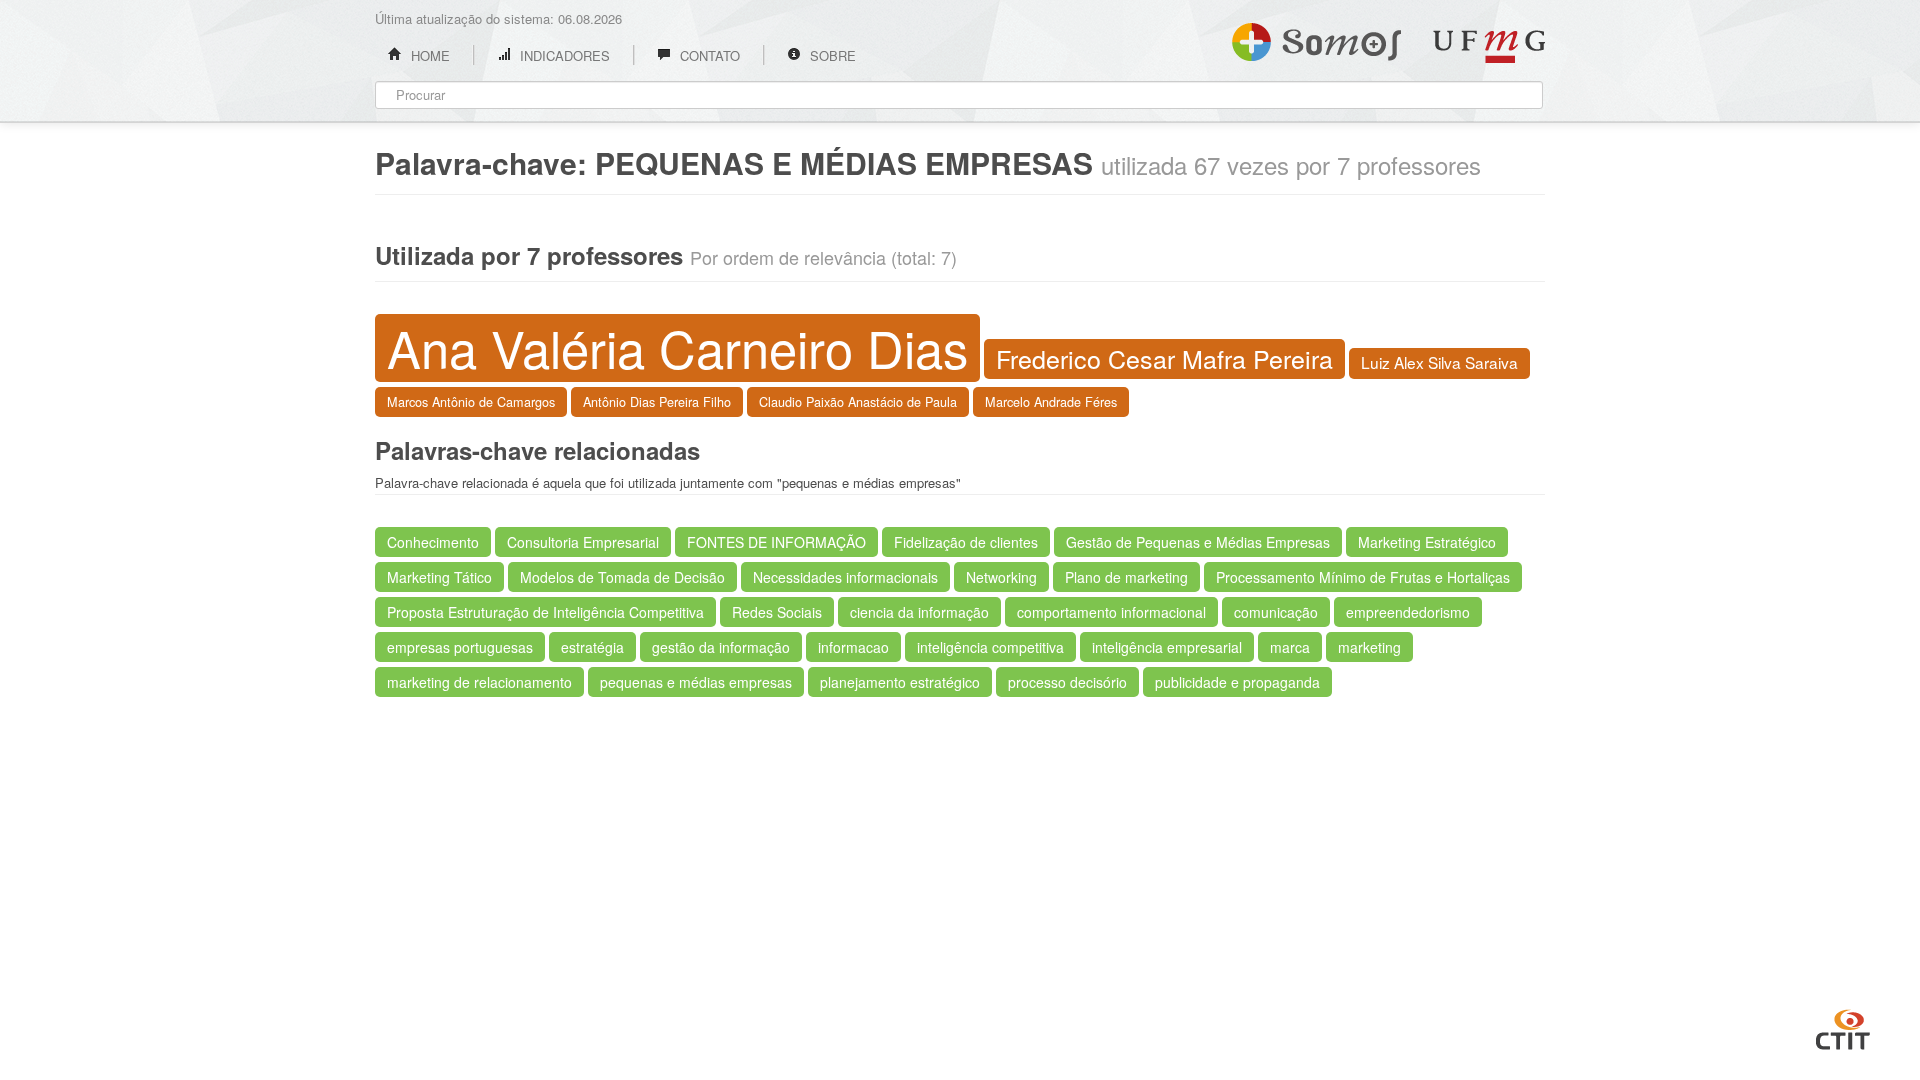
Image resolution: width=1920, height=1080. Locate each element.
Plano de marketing (1126, 577)
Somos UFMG (1316, 38)
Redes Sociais (777, 612)
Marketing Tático (439, 577)
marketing (1369, 647)
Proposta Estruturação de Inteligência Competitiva (545, 612)
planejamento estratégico (900, 682)
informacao (853, 647)
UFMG (1489, 46)
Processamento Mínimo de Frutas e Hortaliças (1363, 577)
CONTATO (708, 55)
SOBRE (831, 55)
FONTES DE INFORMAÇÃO (776, 542)
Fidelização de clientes (966, 542)
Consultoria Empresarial (583, 542)
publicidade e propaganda (1237, 682)
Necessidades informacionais (845, 577)
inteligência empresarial (1167, 647)
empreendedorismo (1408, 612)
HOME (428, 55)
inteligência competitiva (990, 647)
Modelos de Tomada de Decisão (622, 577)
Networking (1001, 577)
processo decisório (1067, 682)
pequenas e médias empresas (696, 682)
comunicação (1276, 612)
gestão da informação (721, 647)
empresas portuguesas (460, 647)
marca (1290, 647)
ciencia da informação (919, 612)
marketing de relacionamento (479, 682)
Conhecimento (433, 542)
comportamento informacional (1111, 612)
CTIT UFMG (1843, 1027)
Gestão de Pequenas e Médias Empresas (1198, 542)
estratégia (592, 647)
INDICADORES (563, 55)
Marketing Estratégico (1427, 542)
